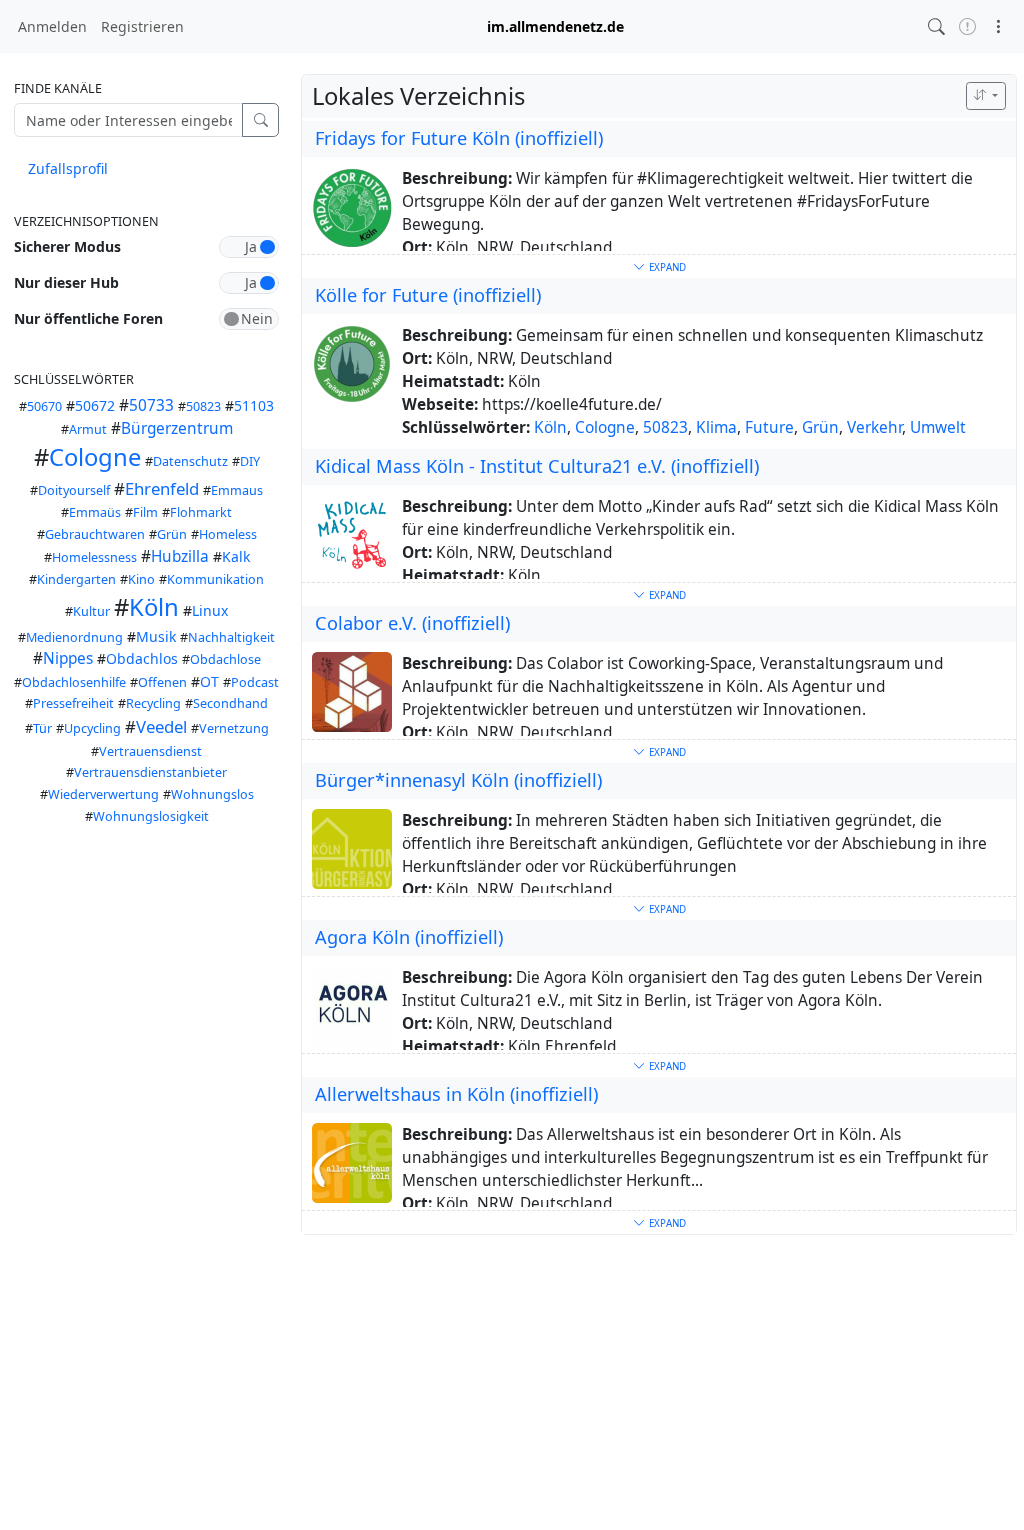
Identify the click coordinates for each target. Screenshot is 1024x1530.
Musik (156, 636)
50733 (151, 405)
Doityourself (74, 490)
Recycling (153, 703)
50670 (44, 406)
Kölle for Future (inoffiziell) (428, 295)
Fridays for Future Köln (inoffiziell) (459, 138)
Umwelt (938, 427)
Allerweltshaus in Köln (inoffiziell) (456, 1094)
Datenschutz (190, 461)
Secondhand (230, 703)
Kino (141, 579)
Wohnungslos (212, 794)
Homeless (228, 534)
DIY (250, 461)
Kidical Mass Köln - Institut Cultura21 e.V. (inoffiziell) (537, 466)
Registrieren (142, 26)
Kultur (91, 611)
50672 (95, 405)
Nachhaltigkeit (231, 637)
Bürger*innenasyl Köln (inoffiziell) (458, 780)
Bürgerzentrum (177, 428)
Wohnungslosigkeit (151, 816)
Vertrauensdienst (150, 751)
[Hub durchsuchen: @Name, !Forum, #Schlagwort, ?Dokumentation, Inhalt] (936, 26)
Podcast (255, 682)
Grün (172, 534)
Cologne (95, 457)
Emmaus (237, 490)
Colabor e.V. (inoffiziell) (412, 623)
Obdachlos (142, 658)
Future (769, 427)
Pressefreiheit (73, 703)
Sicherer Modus (67, 246)
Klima (716, 427)
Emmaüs (95, 512)
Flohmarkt (201, 512)
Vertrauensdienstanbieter (150, 772)
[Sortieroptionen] (986, 95)
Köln (154, 607)
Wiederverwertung (103, 794)
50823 (203, 406)
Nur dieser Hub (66, 282)
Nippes (68, 658)
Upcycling (92, 728)
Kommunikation (215, 579)
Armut (88, 429)
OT (209, 681)
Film (145, 512)
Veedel (161, 726)
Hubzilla (180, 556)
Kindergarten (76, 579)
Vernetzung (234, 728)
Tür (42, 728)
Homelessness (94, 557)
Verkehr (874, 427)
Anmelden (52, 26)
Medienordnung (74, 637)
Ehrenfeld (162, 488)
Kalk (236, 556)
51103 (254, 405)
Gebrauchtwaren (95, 534)
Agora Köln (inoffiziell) (409, 937)
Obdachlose (225, 659)
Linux (210, 610)
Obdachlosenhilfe (74, 682)
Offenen (162, 682)
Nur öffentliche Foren (88, 318)
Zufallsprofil (68, 168)
